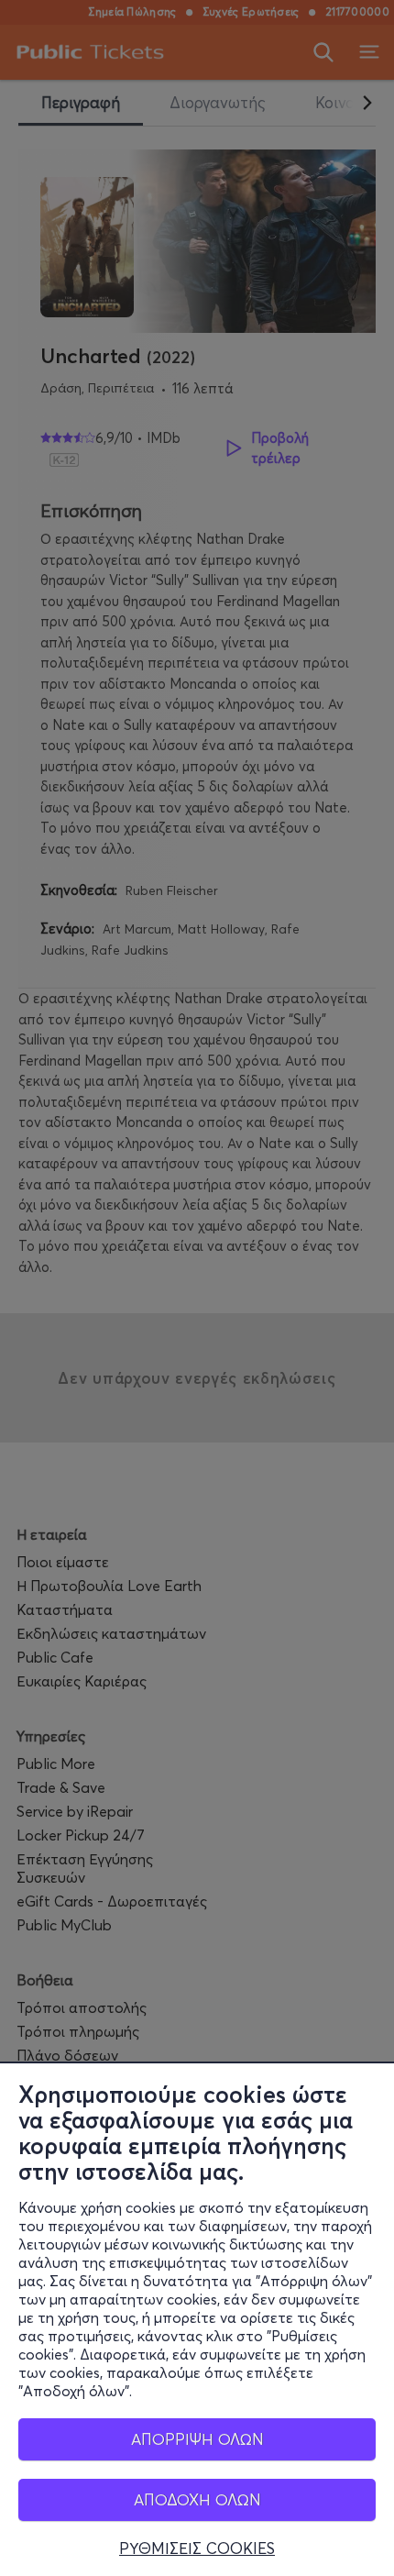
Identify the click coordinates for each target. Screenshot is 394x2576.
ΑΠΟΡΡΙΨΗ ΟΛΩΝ (197, 2439)
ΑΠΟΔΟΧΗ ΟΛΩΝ (197, 2499)
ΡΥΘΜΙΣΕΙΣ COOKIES (197, 2548)
